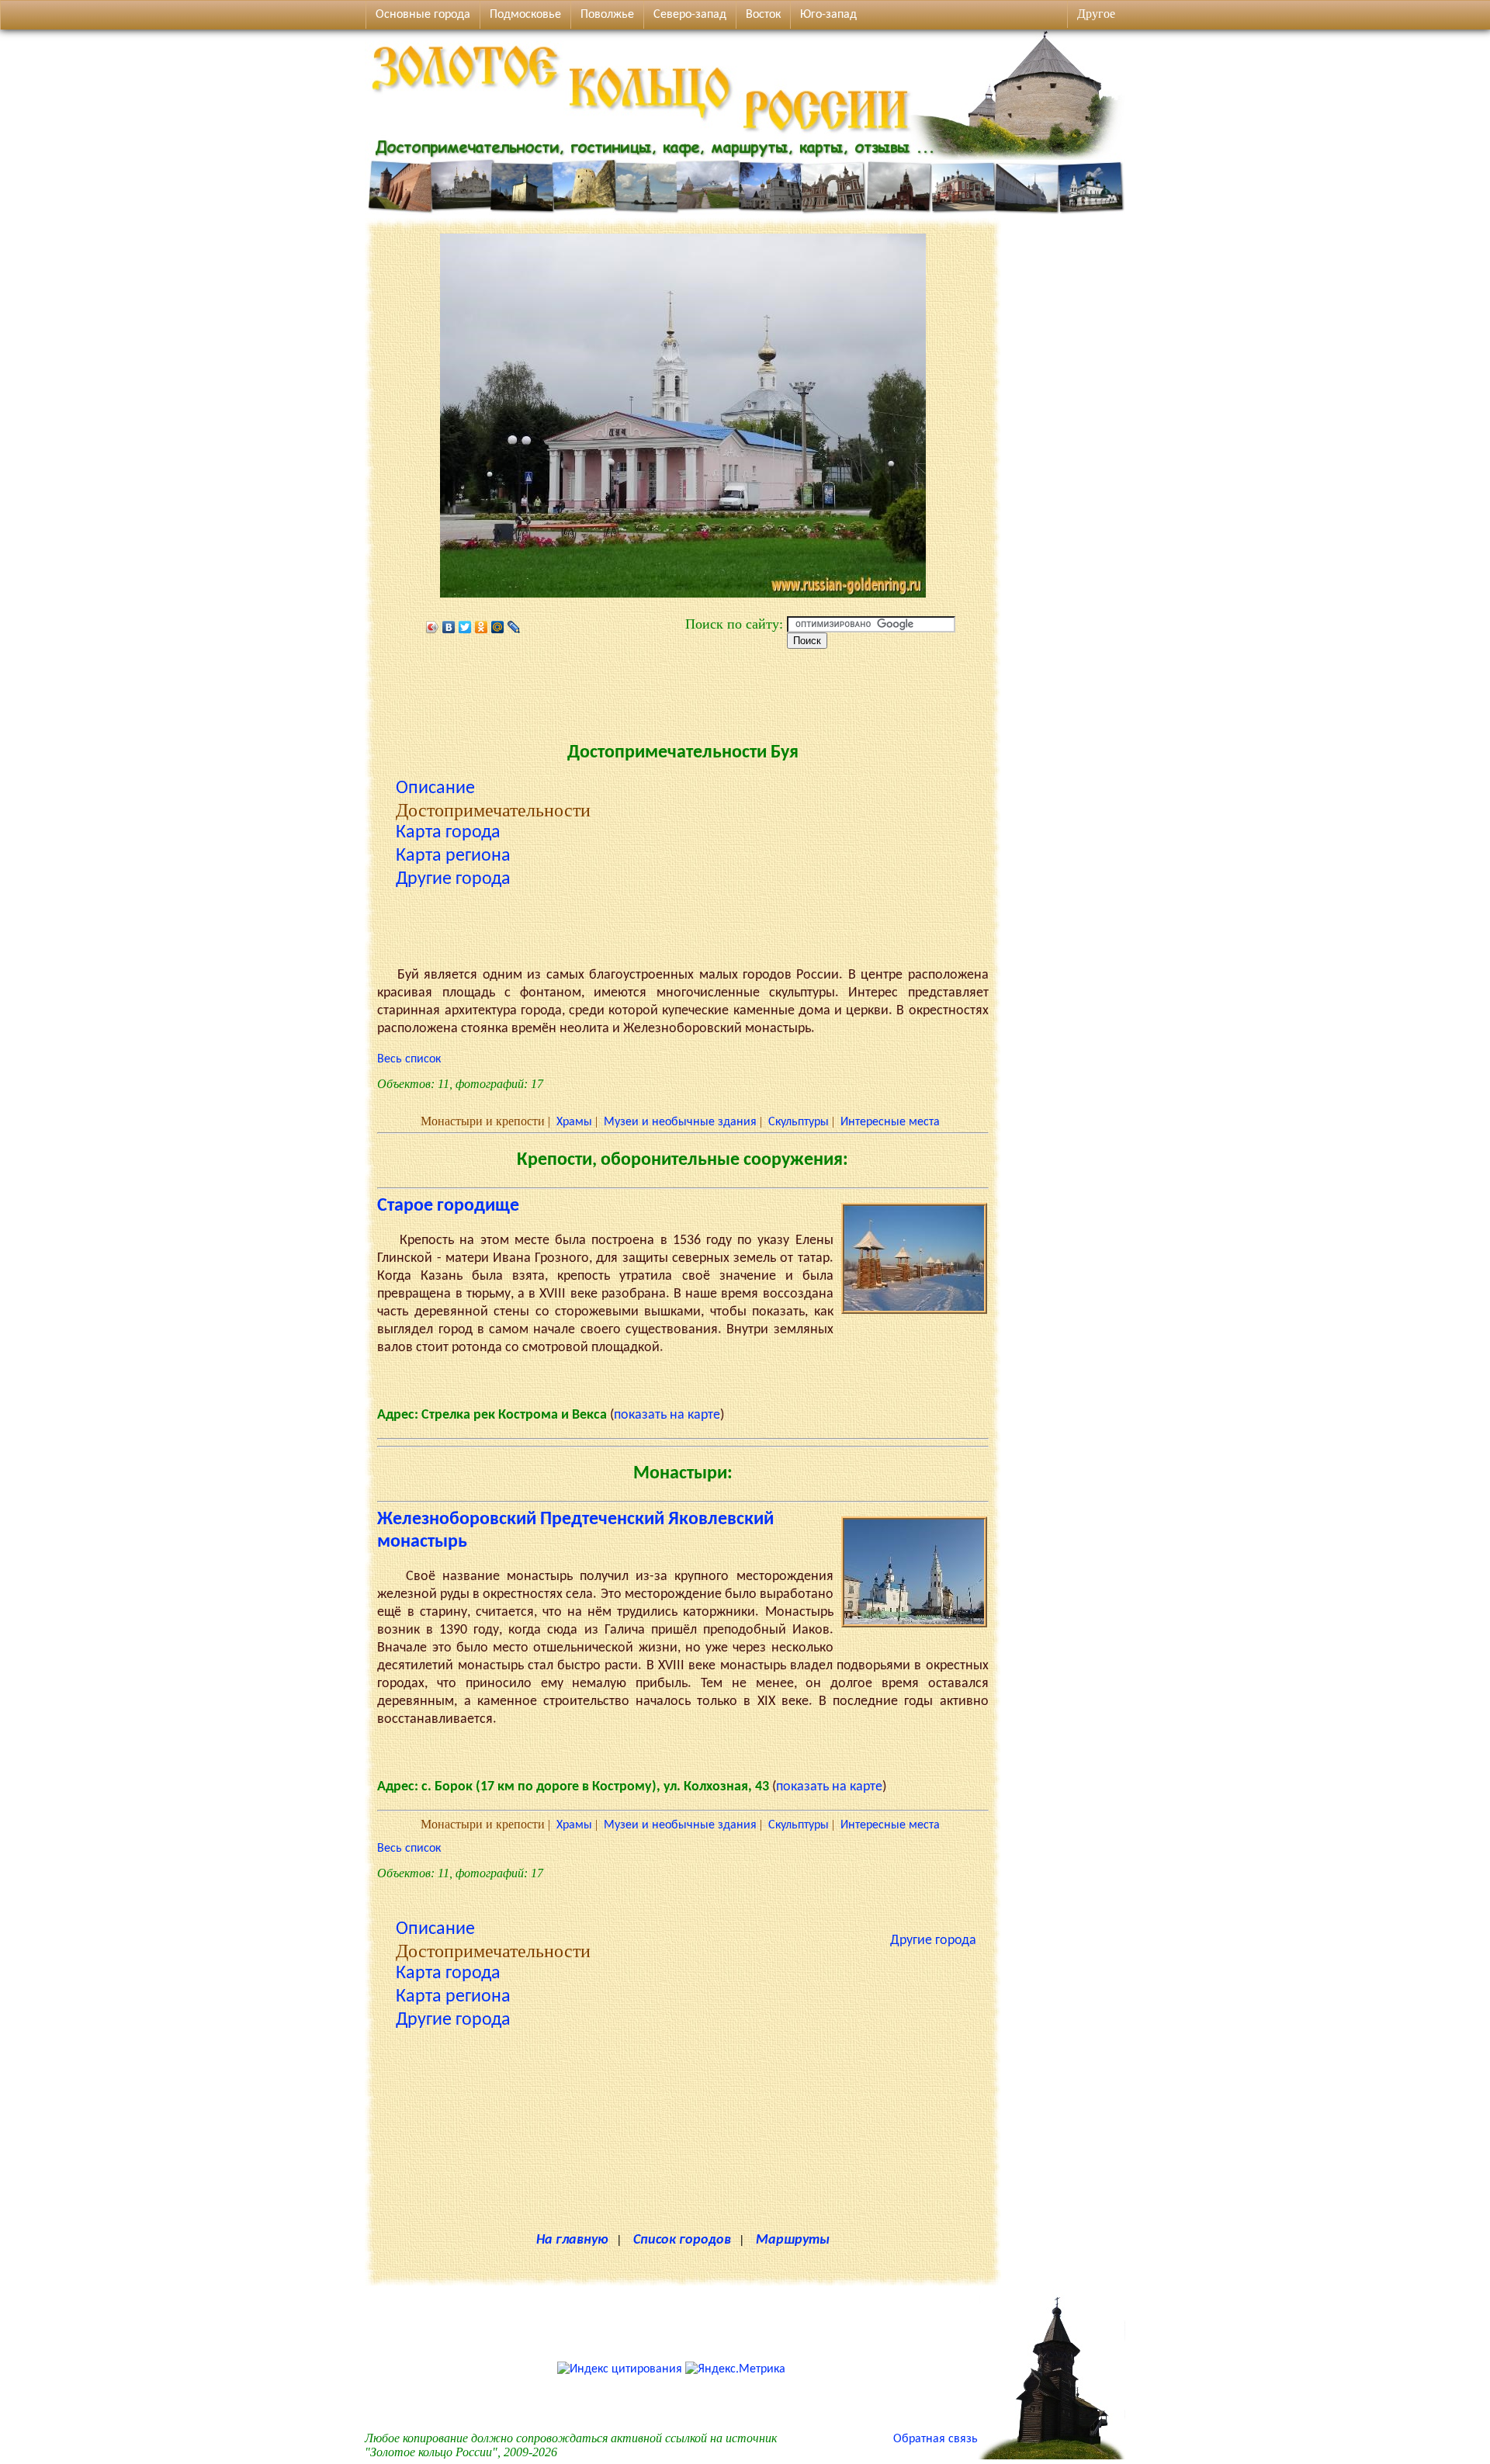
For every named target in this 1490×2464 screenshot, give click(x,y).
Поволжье (607, 15)
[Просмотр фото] (914, 1311)
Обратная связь (936, 2439)
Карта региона (453, 856)
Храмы (574, 1122)
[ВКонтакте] (449, 627)
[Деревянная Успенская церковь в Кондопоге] (1052, 2456)
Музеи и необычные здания (680, 1122)
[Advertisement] (683, 691)
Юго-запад (828, 15)
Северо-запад (690, 15)
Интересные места (890, 1122)
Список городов (682, 2240)
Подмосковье (525, 15)
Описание (435, 788)
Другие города (453, 879)
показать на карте (667, 1415)
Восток (763, 15)
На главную (572, 2240)
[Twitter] (465, 627)
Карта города (448, 833)
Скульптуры (799, 1122)
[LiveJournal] (514, 627)
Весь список (409, 1059)
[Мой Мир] (498, 627)
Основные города (423, 15)
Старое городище (448, 1206)
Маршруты (793, 2240)
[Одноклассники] (482, 627)
